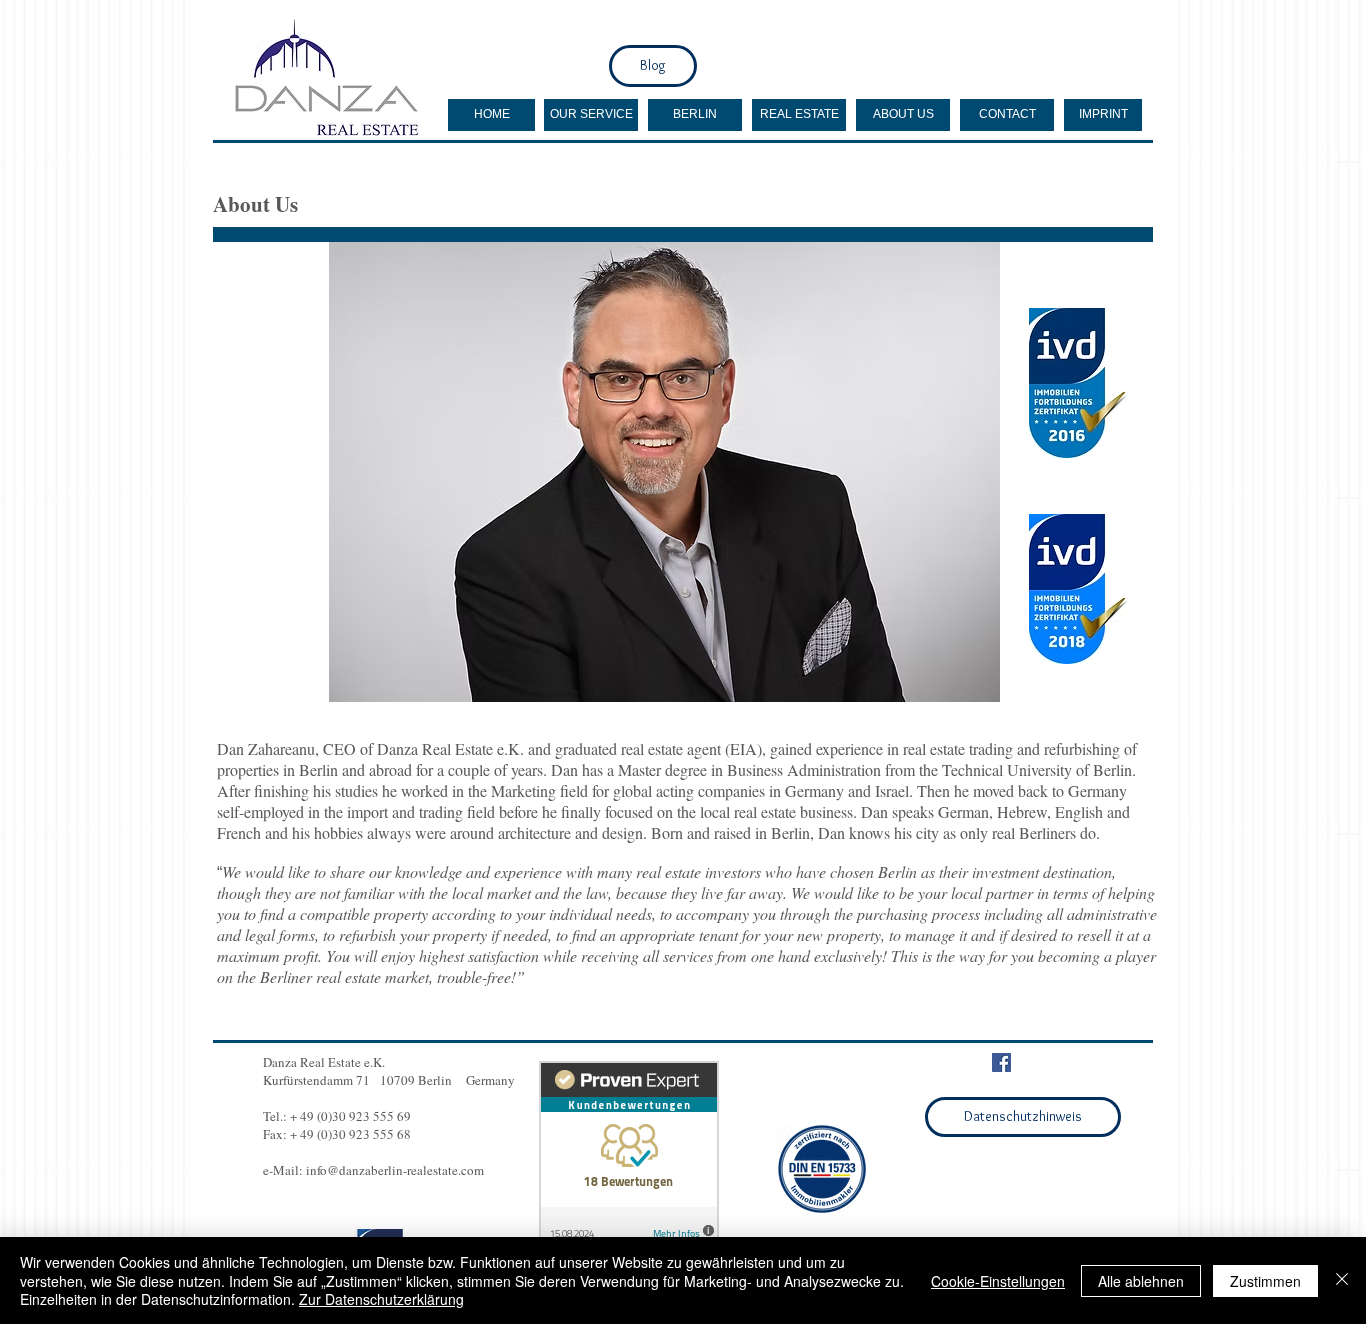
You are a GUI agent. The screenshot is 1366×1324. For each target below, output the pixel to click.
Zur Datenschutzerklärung (381, 1299)
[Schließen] (1342, 1280)
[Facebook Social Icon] (1001, 1062)
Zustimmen (1265, 1281)
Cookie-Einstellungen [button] (998, 1281)
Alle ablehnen (1141, 1281)
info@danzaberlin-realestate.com (395, 1170)
